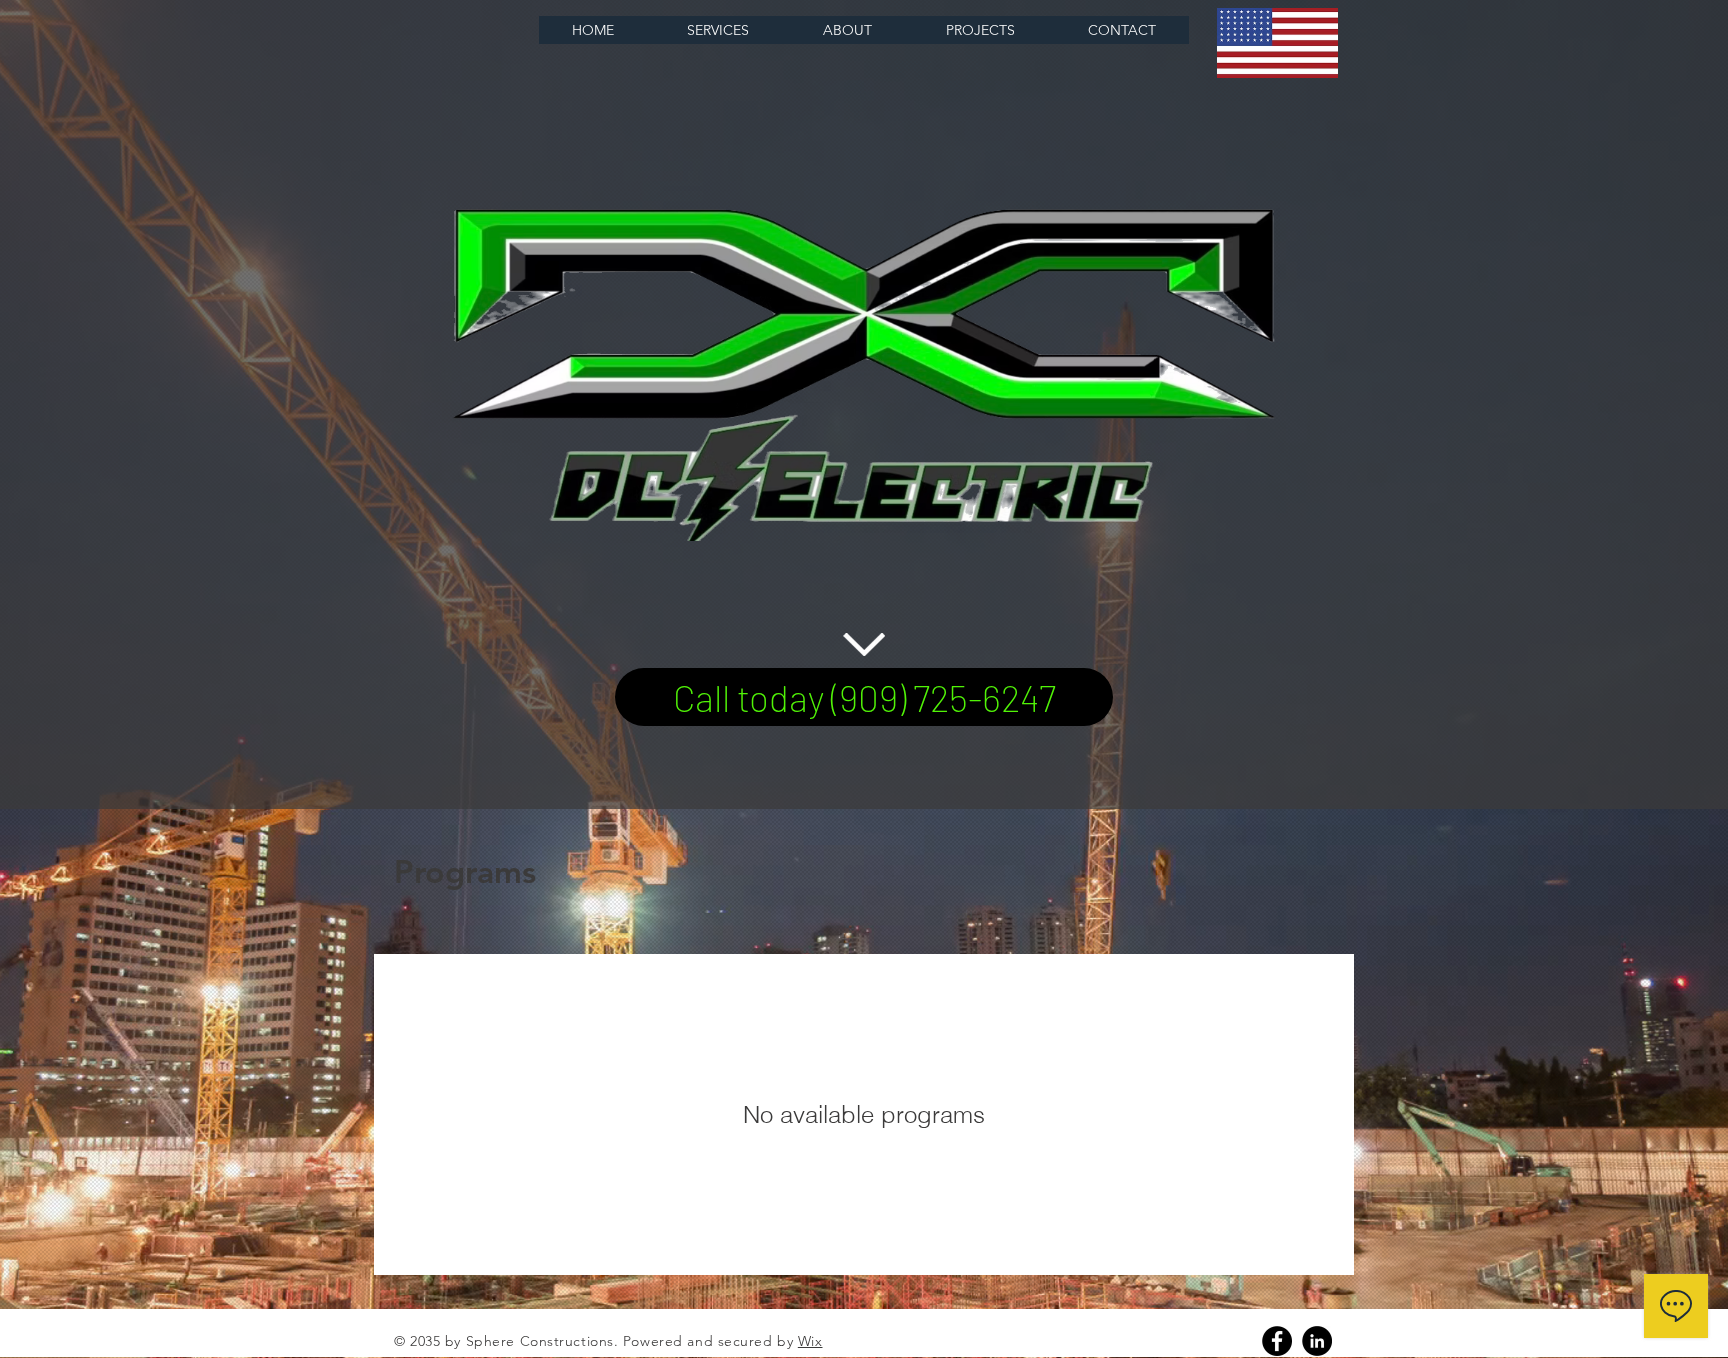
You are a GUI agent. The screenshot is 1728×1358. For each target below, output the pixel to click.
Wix (810, 1341)
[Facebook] (1277, 1341)
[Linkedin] (1317, 1341)
